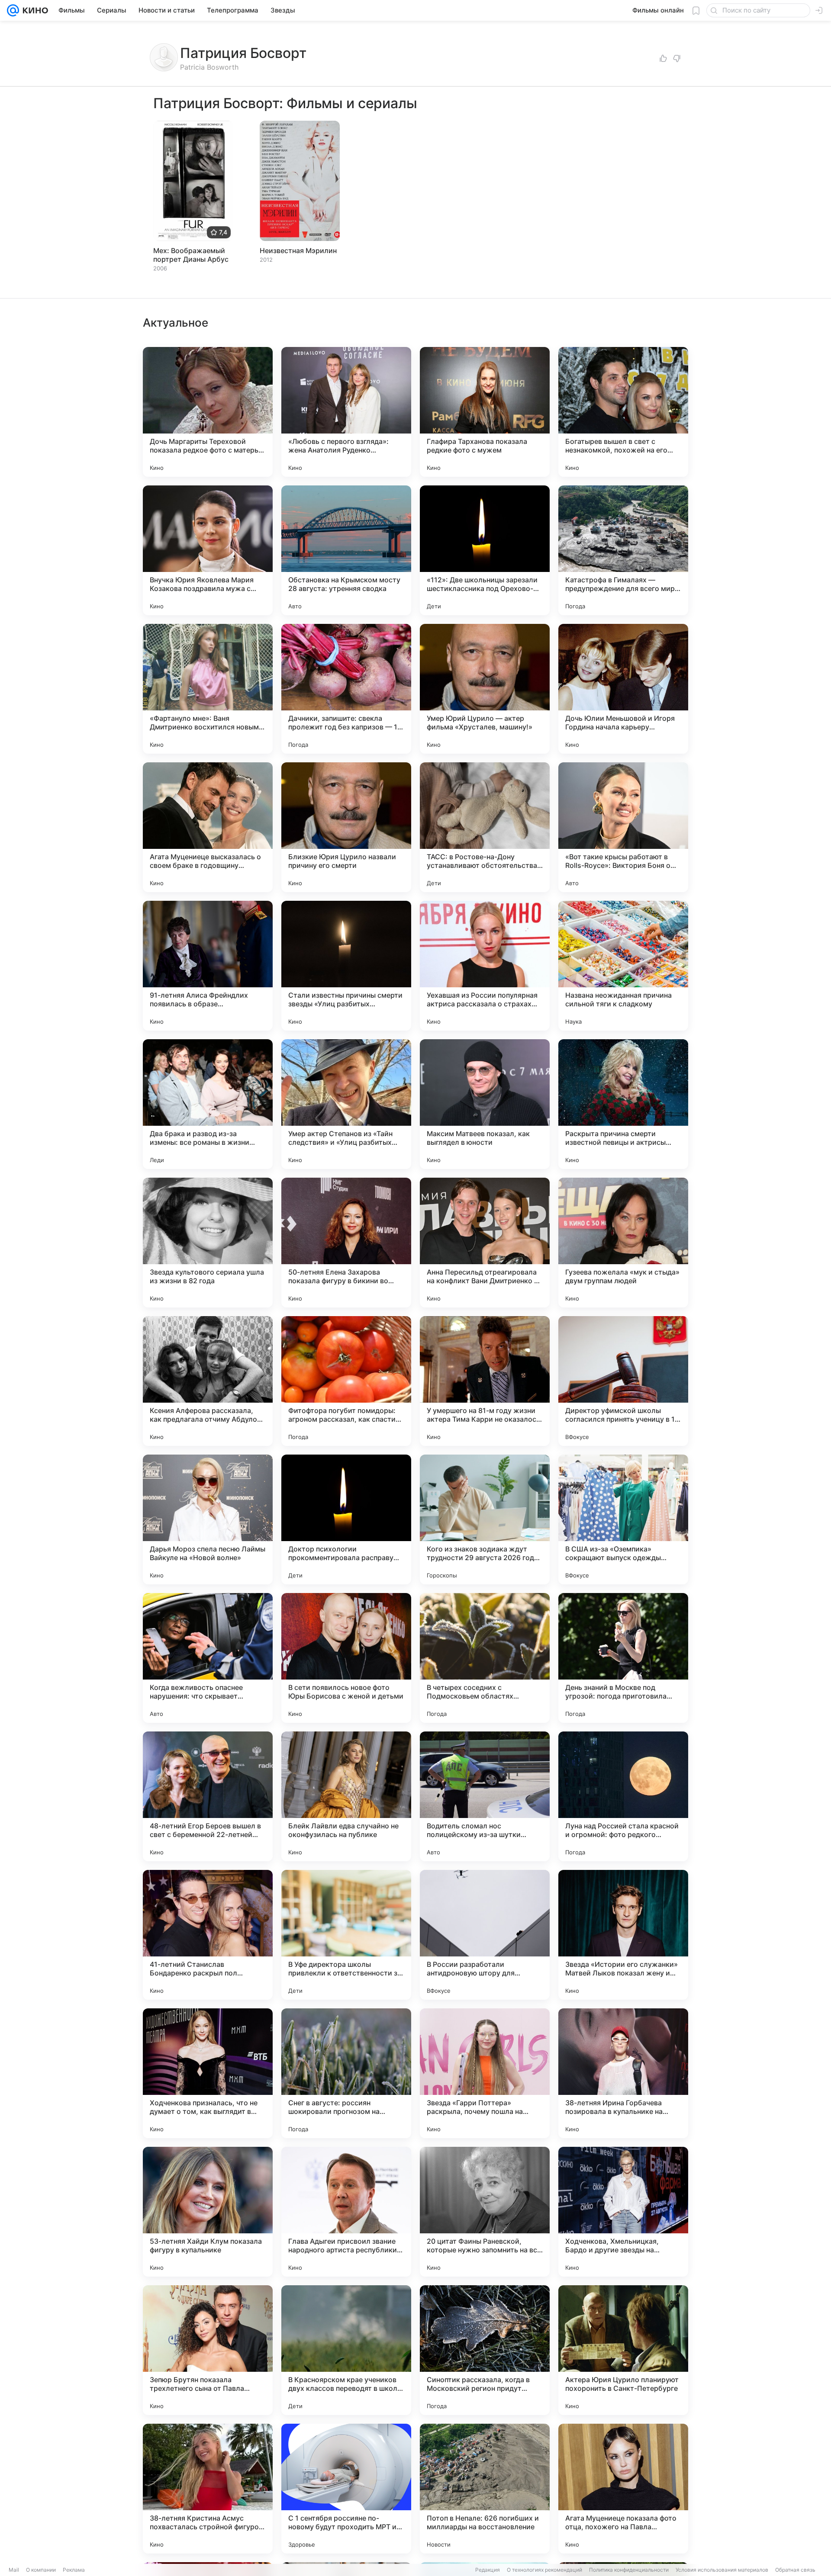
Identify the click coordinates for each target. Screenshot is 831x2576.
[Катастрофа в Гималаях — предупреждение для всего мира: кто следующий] (623, 550)
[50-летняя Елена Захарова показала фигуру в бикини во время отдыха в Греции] (346, 1243)
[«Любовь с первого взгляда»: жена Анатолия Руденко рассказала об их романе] (346, 412)
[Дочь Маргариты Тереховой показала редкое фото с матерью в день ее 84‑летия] (208, 412)
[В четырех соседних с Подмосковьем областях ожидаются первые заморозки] (485, 1658)
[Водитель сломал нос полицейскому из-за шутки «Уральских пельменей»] (485, 1796)
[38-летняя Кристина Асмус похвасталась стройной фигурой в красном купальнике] (208, 2489)
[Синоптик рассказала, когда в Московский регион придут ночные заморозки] (485, 2350)
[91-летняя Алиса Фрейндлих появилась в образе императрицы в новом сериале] (208, 966)
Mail (14, 2570)
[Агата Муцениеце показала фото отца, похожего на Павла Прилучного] (623, 2489)
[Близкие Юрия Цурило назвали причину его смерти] (346, 827)
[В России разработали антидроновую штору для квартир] (485, 1935)
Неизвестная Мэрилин (298, 251)
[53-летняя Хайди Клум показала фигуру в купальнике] (208, 2212)
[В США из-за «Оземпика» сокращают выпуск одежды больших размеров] (623, 1519)
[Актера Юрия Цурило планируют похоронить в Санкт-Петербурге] (623, 2350)
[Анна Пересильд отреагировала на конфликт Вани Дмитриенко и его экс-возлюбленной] (485, 1243)
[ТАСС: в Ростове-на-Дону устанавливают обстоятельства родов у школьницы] (485, 827)
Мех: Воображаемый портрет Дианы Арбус (191, 255)
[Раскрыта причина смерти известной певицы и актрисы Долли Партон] (623, 1104)
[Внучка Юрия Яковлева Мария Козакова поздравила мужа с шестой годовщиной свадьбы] (208, 550)
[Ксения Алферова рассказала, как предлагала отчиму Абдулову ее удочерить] (208, 1381)
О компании (41, 2570)
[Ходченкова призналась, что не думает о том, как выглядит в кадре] (208, 2073)
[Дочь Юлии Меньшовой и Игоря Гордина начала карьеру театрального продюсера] (623, 689)
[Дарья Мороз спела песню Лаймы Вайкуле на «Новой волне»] (208, 1519)
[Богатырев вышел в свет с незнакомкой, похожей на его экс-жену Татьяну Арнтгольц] (623, 412)
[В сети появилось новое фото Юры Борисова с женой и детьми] (346, 1658)
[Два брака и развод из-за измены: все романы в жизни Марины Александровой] (208, 1104)
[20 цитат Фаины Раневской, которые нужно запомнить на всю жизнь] (485, 2212)
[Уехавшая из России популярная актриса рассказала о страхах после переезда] (485, 966)
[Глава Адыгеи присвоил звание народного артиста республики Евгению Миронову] (346, 2212)
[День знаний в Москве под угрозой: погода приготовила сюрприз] (623, 1658)
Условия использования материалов (722, 2570)
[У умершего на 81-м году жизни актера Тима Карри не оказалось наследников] (485, 1381)
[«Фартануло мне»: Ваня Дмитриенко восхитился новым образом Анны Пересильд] (208, 689)
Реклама (74, 2570)
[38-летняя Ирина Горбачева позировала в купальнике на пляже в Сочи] (623, 2073)
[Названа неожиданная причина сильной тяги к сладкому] (623, 966)
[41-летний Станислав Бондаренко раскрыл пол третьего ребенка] (208, 1935)
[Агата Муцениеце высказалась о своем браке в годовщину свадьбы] (208, 827)
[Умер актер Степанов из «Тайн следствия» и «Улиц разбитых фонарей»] (346, 1104)
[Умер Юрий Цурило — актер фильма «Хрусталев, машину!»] (485, 689)
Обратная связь (795, 2570)
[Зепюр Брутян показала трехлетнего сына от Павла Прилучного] (208, 2350)
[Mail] (13, 10)
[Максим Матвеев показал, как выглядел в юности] (485, 1104)
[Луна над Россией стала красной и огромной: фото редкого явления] (623, 1796)
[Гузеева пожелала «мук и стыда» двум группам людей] (623, 1243)
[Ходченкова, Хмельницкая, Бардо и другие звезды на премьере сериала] (623, 2212)
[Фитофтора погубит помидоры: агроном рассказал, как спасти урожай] (346, 1381)
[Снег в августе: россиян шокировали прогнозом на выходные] (346, 2073)
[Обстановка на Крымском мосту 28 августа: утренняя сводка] (346, 550)
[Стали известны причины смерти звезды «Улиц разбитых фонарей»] (346, 966)
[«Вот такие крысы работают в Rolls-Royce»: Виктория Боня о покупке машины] (623, 827)
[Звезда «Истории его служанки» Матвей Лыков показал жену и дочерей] (623, 1935)
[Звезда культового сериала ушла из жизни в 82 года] (208, 1243)
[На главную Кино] (34, 10)
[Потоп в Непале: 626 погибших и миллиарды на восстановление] (485, 2489)
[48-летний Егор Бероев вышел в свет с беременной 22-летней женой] (208, 1796)
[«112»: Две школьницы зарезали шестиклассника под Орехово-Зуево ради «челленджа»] (485, 550)
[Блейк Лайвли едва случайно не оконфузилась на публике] (346, 1796)
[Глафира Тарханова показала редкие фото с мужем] (485, 412)
